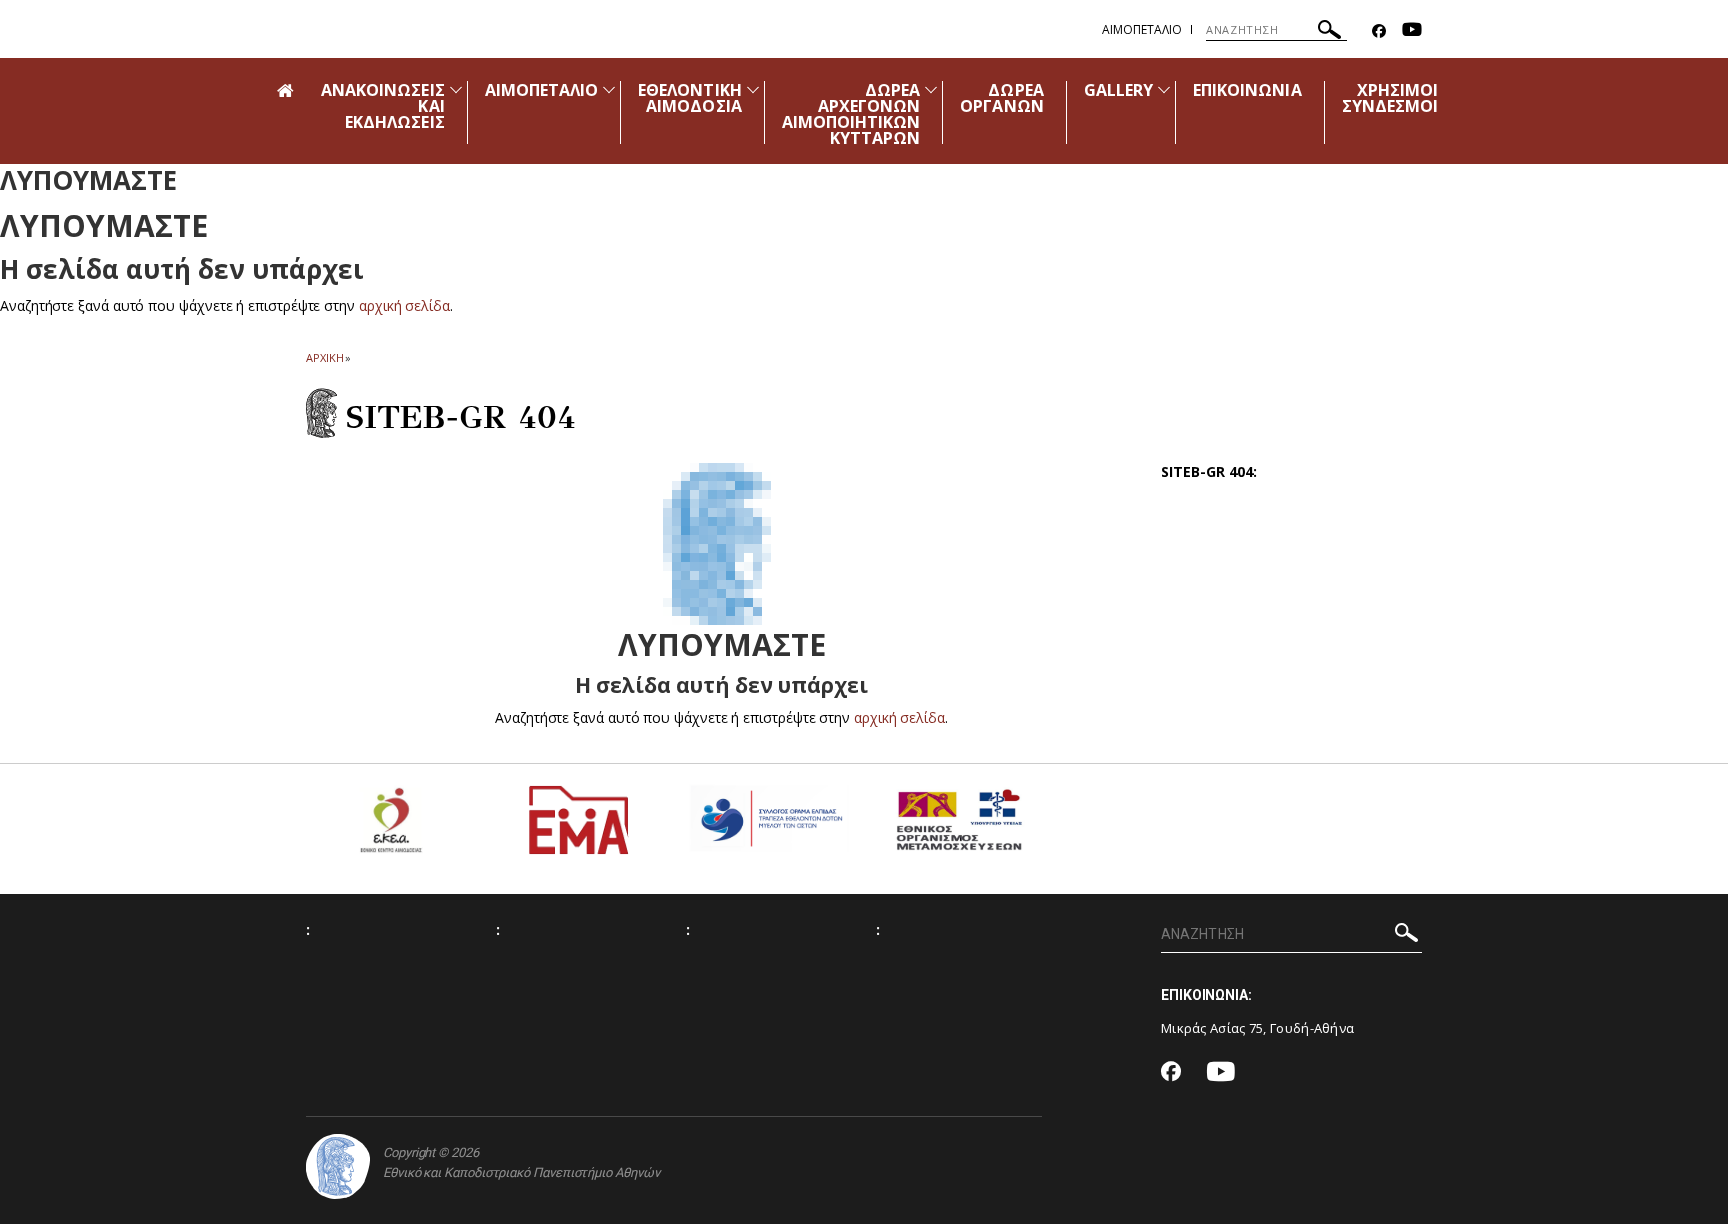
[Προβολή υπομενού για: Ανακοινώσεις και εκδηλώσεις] (456, 89)
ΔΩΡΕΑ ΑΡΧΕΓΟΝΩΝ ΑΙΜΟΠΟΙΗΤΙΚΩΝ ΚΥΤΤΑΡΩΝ (851, 114)
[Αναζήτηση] (1329, 32)
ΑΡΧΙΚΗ (324, 357)
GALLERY (1118, 90)
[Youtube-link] (1412, 31)
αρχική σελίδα (404, 305)
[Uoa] (338, 1166)
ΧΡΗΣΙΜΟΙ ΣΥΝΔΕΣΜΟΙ (1390, 98)
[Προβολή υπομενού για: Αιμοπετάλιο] (609, 89)
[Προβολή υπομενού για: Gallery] (1164, 89)
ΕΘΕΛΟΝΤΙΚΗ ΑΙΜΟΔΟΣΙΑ (690, 98)
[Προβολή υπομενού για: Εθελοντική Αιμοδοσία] (753, 89)
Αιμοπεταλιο (1142, 29)
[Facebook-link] (1379, 31)
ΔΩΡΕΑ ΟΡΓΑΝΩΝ (1001, 98)
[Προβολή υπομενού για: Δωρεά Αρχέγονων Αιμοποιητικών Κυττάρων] (931, 89)
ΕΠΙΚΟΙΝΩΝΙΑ (1247, 90)
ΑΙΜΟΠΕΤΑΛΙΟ (542, 90)
